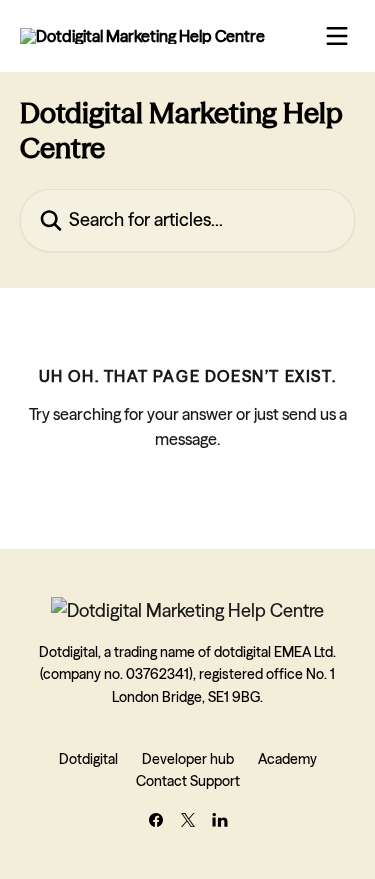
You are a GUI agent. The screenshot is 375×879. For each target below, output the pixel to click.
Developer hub (188, 759)
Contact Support (188, 781)
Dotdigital (88, 759)
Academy (287, 759)
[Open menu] (337, 36)
